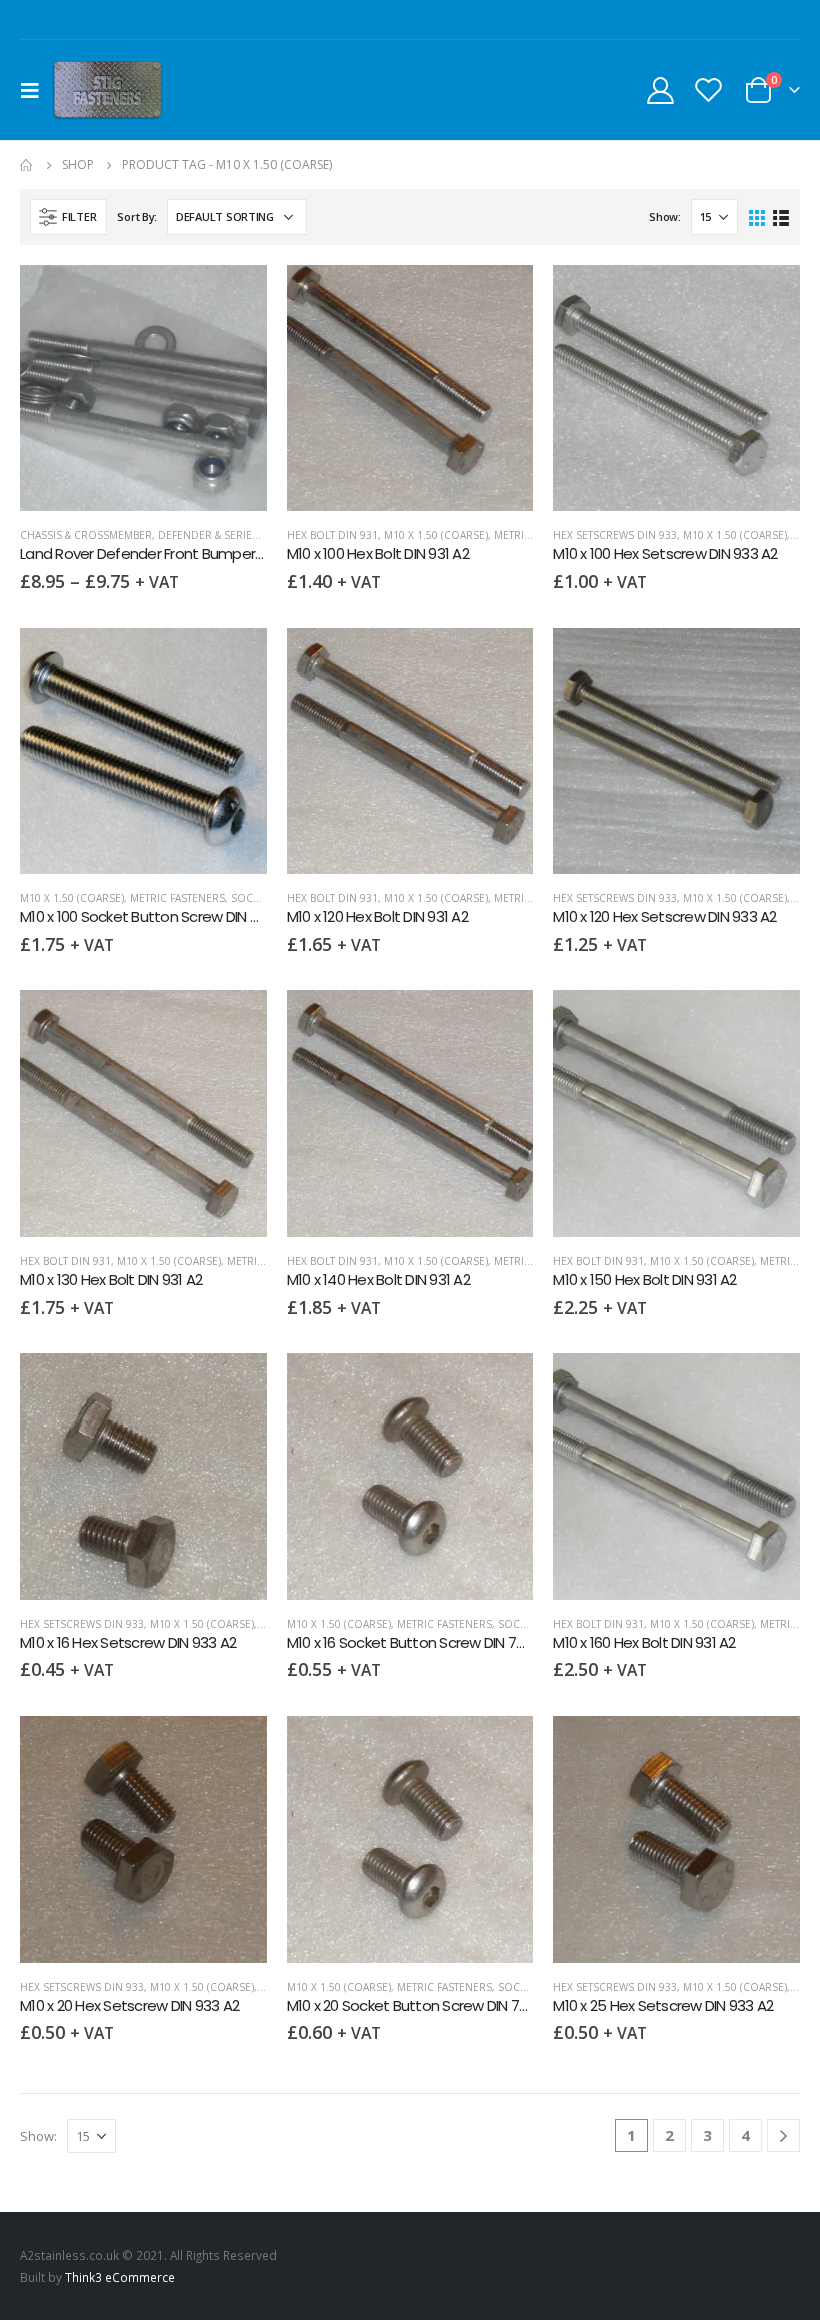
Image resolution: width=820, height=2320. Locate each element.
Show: (665, 216)
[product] (143, 388)
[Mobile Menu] (36, 90)
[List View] (780, 216)
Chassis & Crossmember (86, 535)
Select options (234, 298)
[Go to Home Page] (27, 165)
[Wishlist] (709, 89)
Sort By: (137, 216)
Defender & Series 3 (212, 535)
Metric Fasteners (177, 898)
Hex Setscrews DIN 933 (615, 535)
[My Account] (660, 89)
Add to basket (500, 298)
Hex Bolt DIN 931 (332, 535)
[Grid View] (757, 216)
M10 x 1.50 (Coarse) (436, 535)
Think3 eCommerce (120, 2277)
